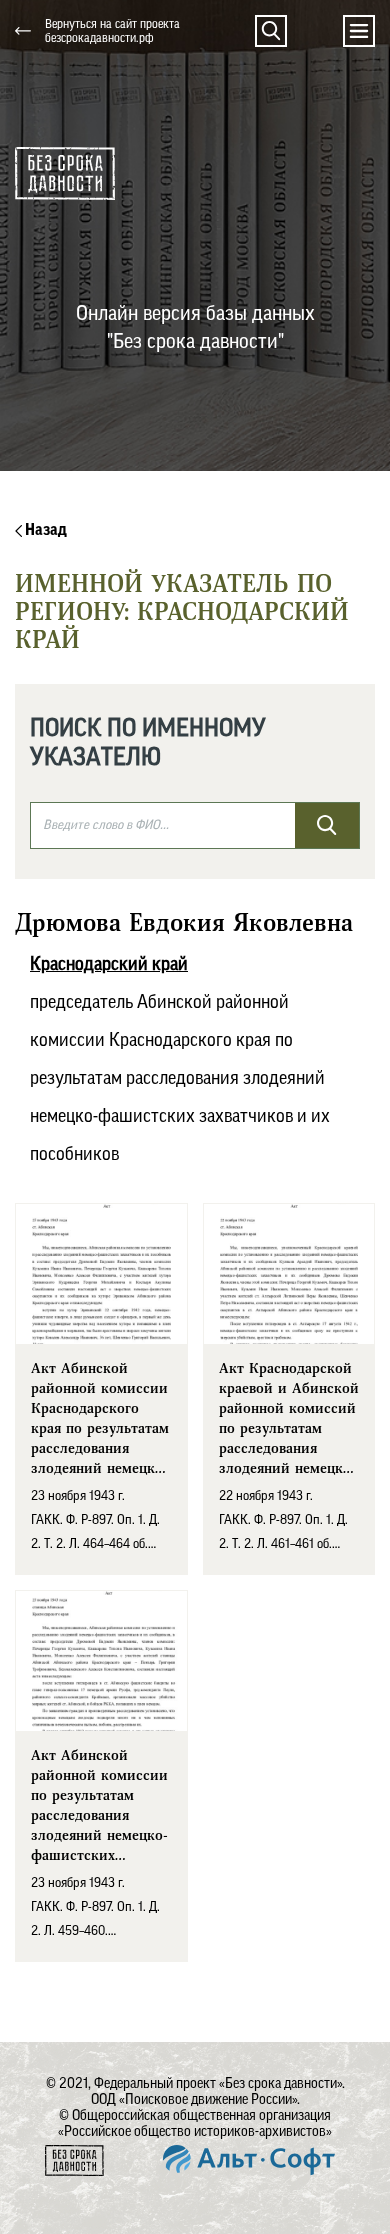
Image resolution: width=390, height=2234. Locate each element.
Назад (44, 530)
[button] (271, 31)
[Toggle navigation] (359, 31)
